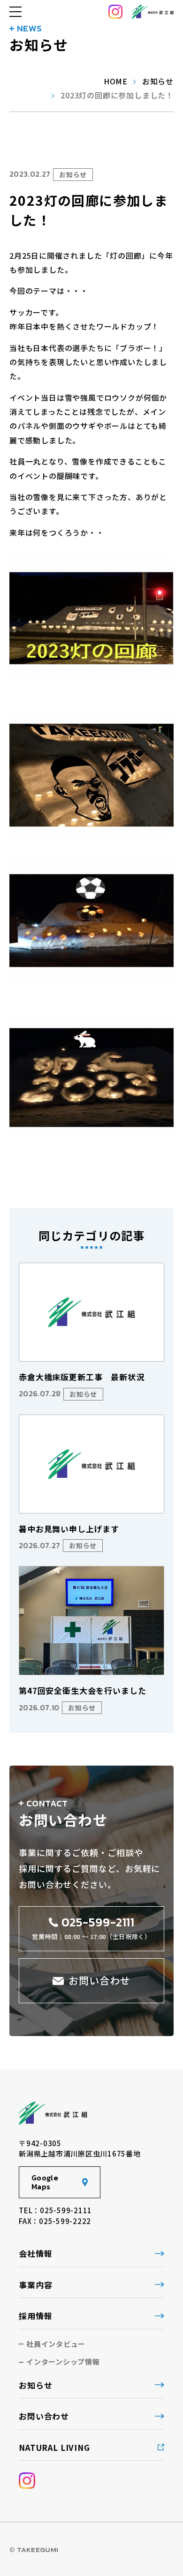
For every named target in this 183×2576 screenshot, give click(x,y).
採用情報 (35, 2316)
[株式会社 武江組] (153, 12)
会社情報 (35, 2253)
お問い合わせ (44, 2416)
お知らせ (158, 81)
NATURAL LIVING (54, 2447)
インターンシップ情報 (63, 2362)
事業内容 (35, 2285)
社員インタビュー (56, 2344)
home (116, 81)
